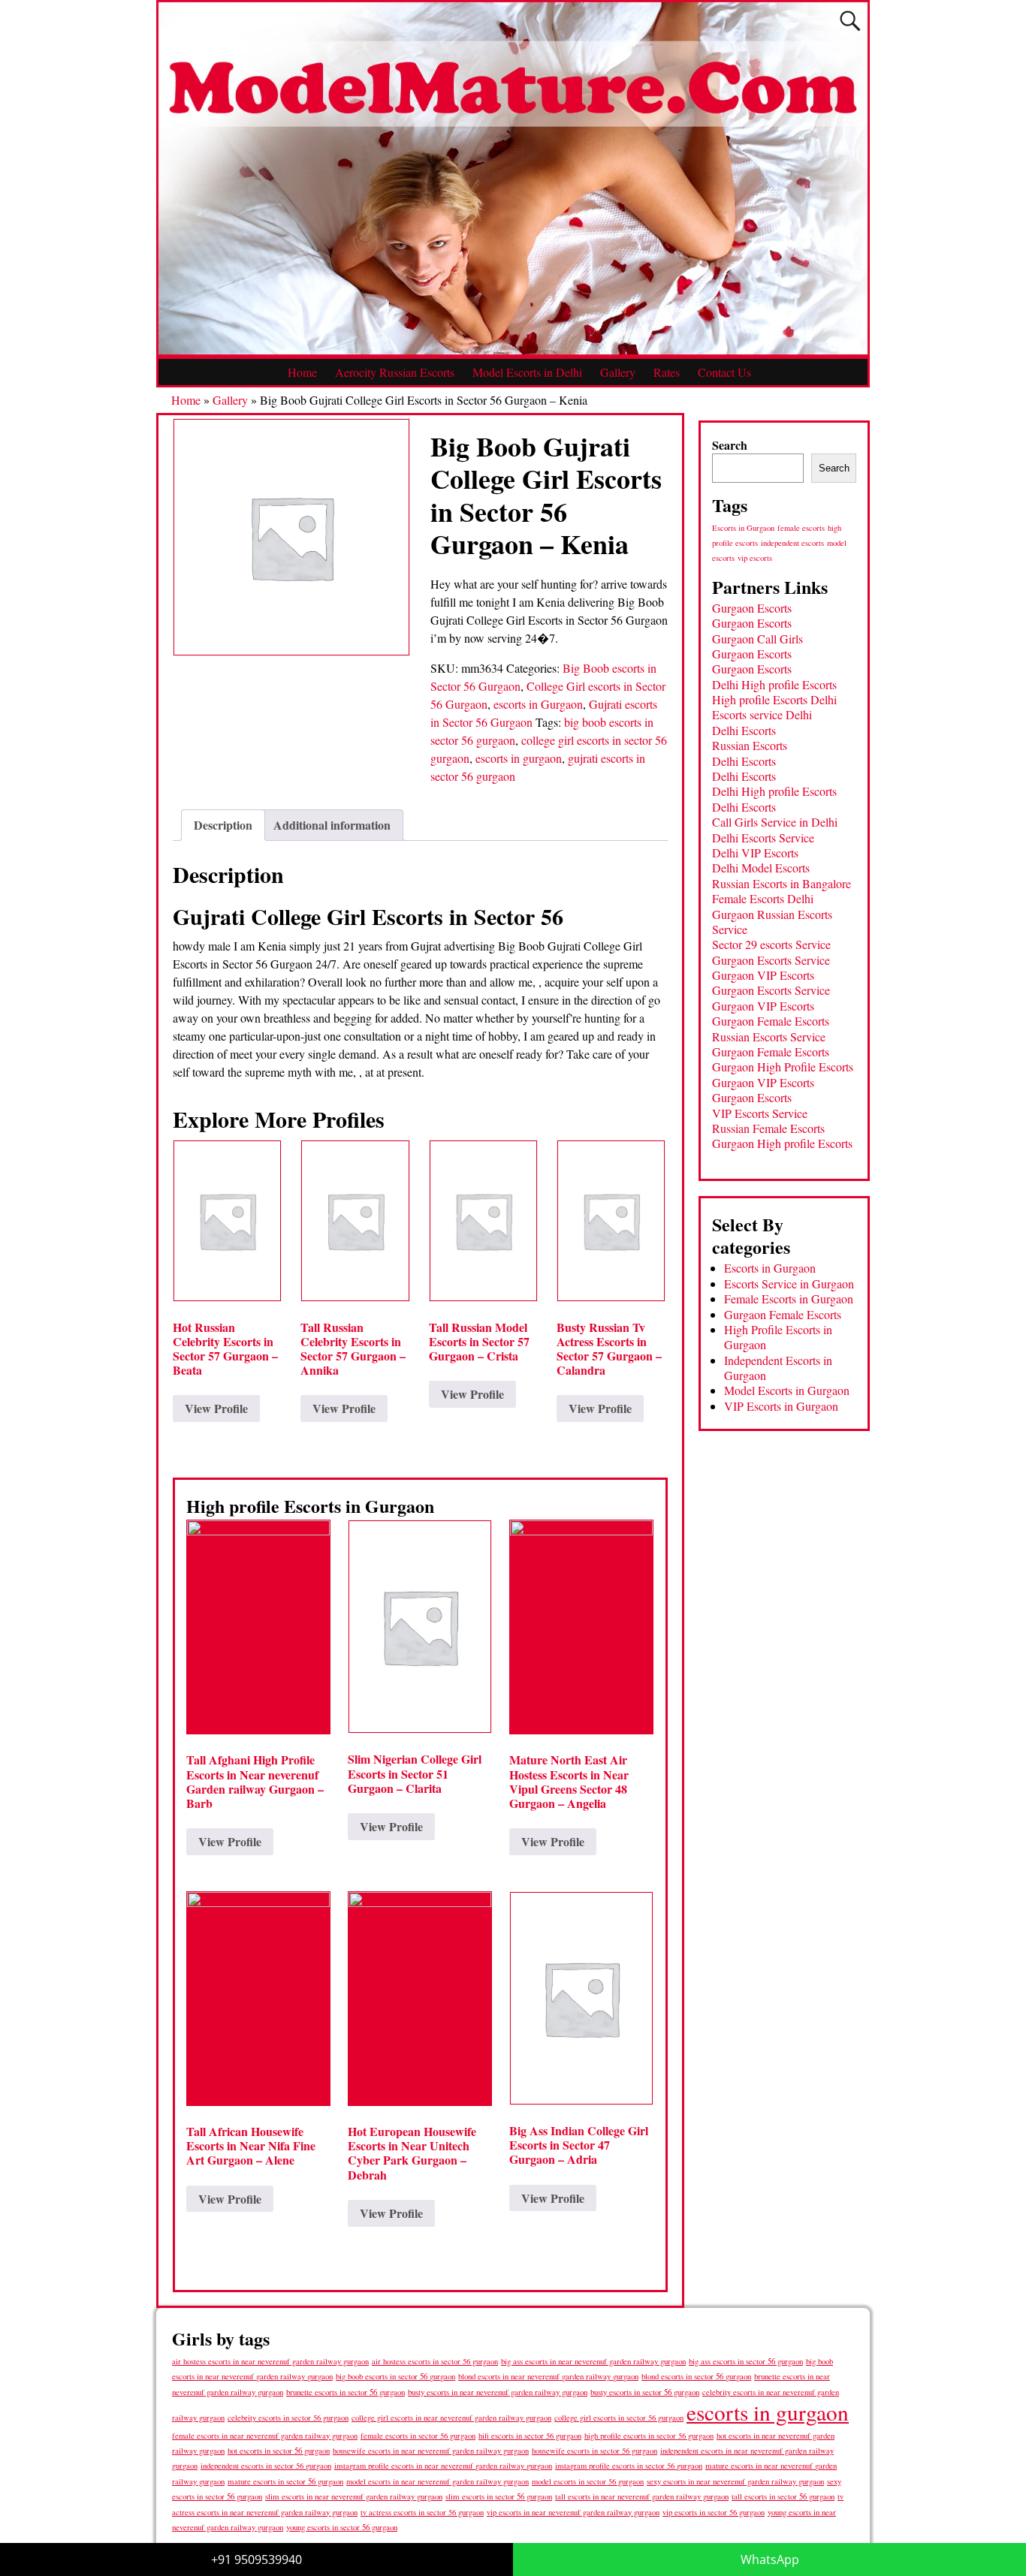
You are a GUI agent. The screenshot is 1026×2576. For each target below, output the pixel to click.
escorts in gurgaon (519, 758)
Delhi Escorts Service (763, 838)
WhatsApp (770, 2559)
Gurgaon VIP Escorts (763, 975)
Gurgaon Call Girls (757, 639)
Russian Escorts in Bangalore (782, 883)
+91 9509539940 (256, 2559)
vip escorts (755, 558)
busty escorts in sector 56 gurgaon (645, 2392)
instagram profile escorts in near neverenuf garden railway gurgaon (443, 2466)
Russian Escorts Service (769, 1036)
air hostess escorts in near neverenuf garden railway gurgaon (270, 2361)
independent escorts (792, 543)
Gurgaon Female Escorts (771, 1021)
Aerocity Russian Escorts (395, 372)
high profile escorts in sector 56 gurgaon (649, 2436)
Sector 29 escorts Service (771, 944)
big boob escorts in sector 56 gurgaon (395, 2376)
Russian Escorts (750, 745)
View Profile (216, 1408)
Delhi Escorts (744, 730)
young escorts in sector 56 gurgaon (342, 2527)
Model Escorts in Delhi (527, 372)
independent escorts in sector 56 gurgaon (266, 2466)
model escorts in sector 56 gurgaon (588, 2481)
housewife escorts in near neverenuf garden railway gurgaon (431, 2451)
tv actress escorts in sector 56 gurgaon (422, 2512)
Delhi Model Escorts (761, 868)
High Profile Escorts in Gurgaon (778, 1337)
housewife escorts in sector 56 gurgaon (594, 2451)
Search (730, 445)
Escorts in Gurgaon (743, 528)
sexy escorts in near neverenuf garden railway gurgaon (735, 2481)
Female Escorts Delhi (763, 898)
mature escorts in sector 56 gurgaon (285, 2481)
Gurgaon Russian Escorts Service (772, 922)
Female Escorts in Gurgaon (789, 1299)
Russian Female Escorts (768, 1128)
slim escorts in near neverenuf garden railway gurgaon (354, 2496)
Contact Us (724, 372)
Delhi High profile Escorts (774, 684)
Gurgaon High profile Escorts (782, 1143)
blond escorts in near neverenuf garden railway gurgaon (548, 2376)
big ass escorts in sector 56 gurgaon (746, 2361)
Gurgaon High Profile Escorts (783, 1067)
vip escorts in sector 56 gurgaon (714, 2512)
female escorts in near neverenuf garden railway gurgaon (265, 2436)
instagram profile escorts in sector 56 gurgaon (629, 2466)
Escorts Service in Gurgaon (789, 1283)
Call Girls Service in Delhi (775, 822)
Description (223, 825)
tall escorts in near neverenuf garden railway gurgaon (642, 2496)
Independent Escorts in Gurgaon (778, 1368)
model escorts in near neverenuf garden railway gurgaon (438, 2481)
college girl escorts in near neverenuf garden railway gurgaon (451, 2418)
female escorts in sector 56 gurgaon (418, 2436)
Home (302, 372)
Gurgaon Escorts (752, 608)
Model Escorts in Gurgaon (787, 1390)
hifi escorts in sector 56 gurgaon (530, 2436)
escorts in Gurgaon (538, 704)
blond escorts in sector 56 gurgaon (696, 2376)
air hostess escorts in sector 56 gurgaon (435, 2361)
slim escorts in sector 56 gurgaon (499, 2496)
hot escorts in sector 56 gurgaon (279, 2450)
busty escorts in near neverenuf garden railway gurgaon (498, 2392)
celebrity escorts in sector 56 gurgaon (288, 2418)
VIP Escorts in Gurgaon (781, 1406)
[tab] (223, 825)
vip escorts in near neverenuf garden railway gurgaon (573, 2512)
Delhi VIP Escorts (755, 853)
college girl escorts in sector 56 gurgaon (619, 2418)
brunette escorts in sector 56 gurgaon (346, 2392)
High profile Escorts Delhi (774, 699)
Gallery (618, 372)
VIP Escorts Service (760, 1113)
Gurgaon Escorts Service (771, 960)
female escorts (801, 528)
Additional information (332, 825)
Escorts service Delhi (762, 714)
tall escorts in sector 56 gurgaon (783, 2496)
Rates (667, 372)
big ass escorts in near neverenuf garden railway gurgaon (593, 2361)
